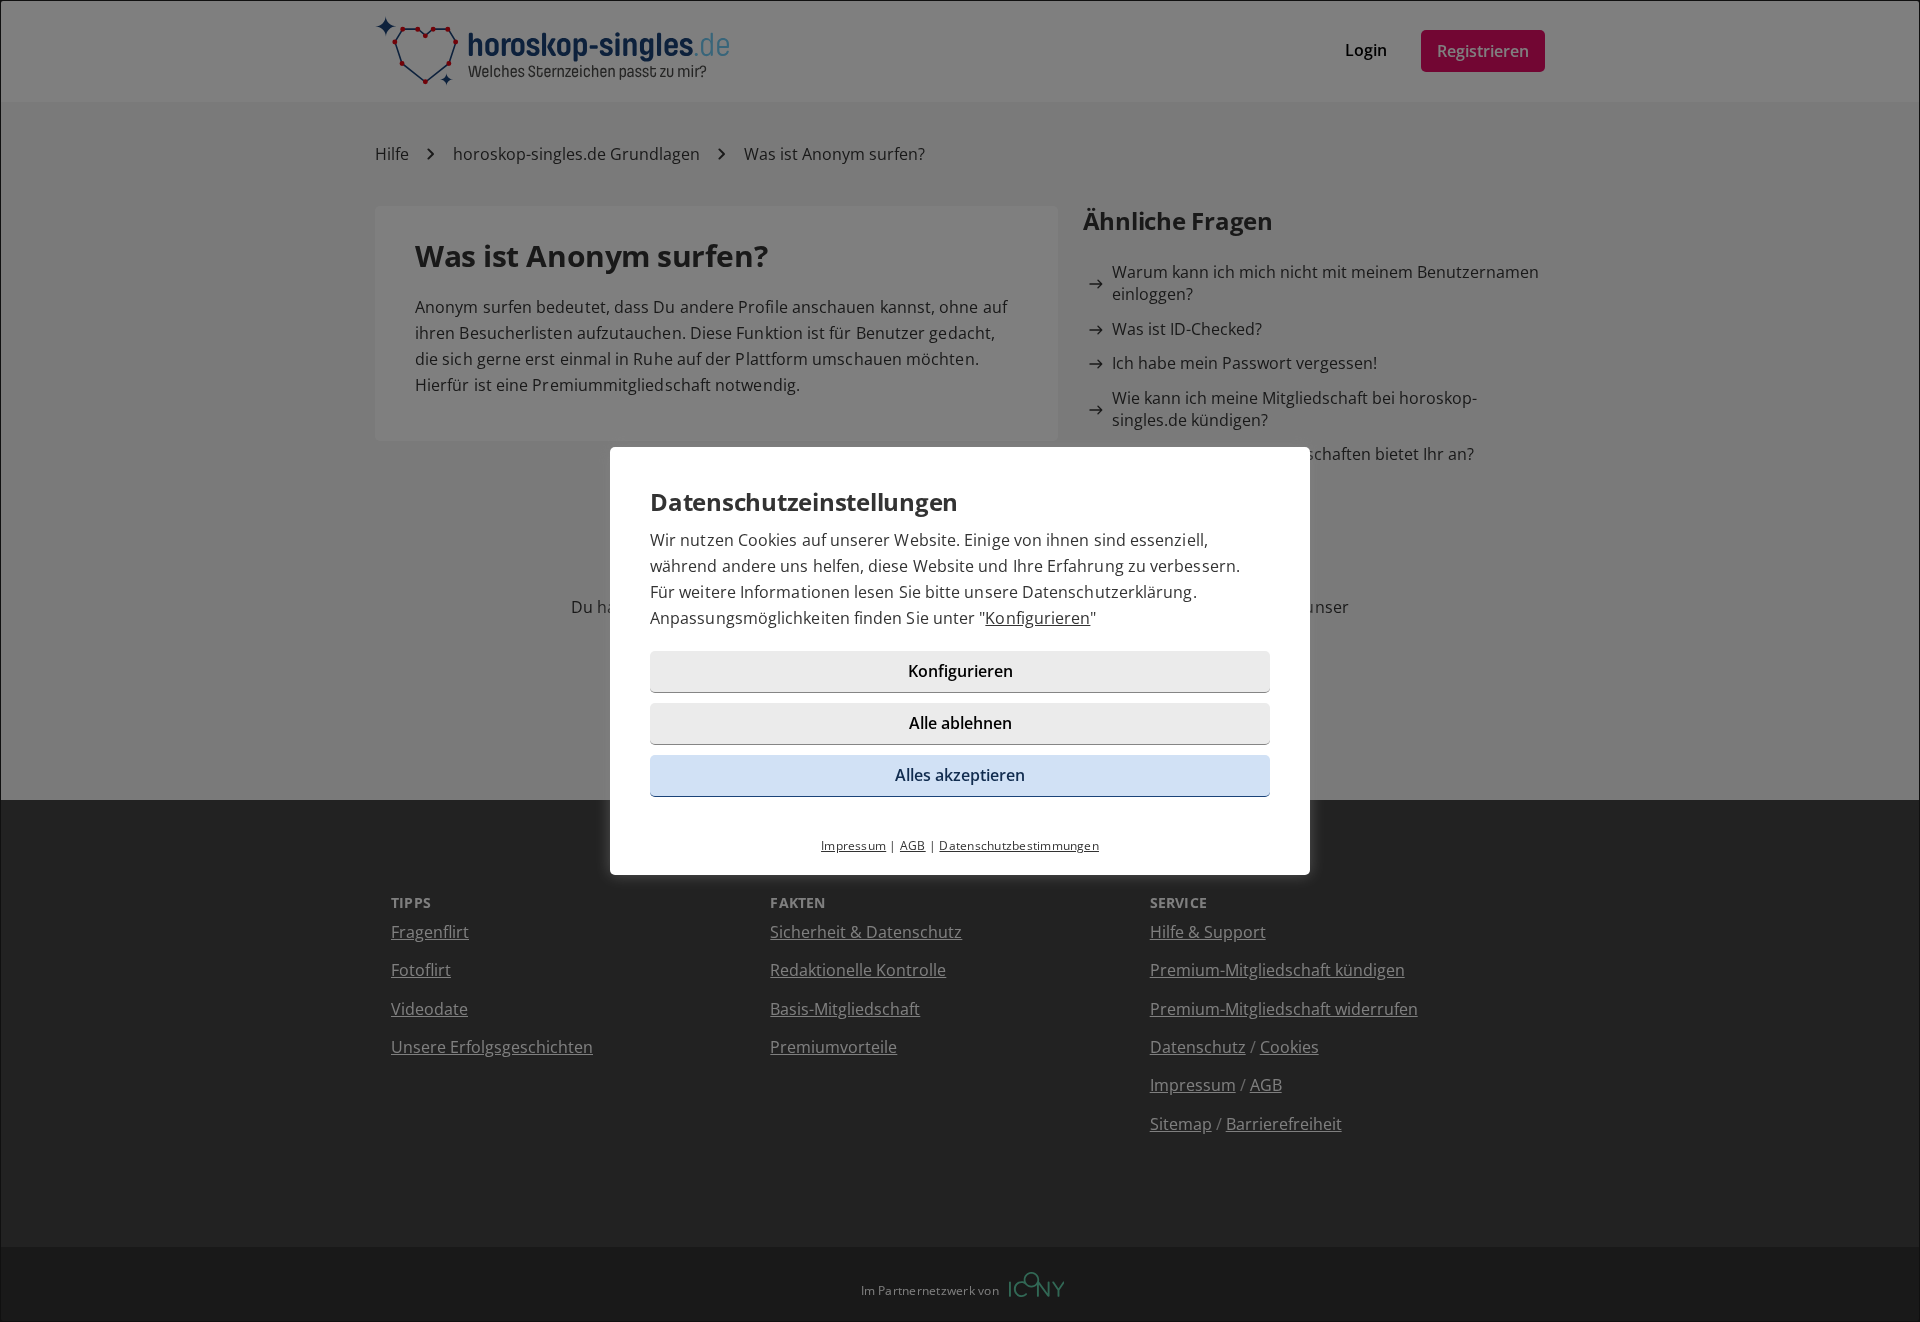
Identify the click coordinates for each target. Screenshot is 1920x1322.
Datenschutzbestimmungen (1019, 845)
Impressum (853, 845)
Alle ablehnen (960, 723)
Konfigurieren (1037, 618)
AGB (913, 845)
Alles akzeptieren (960, 775)
